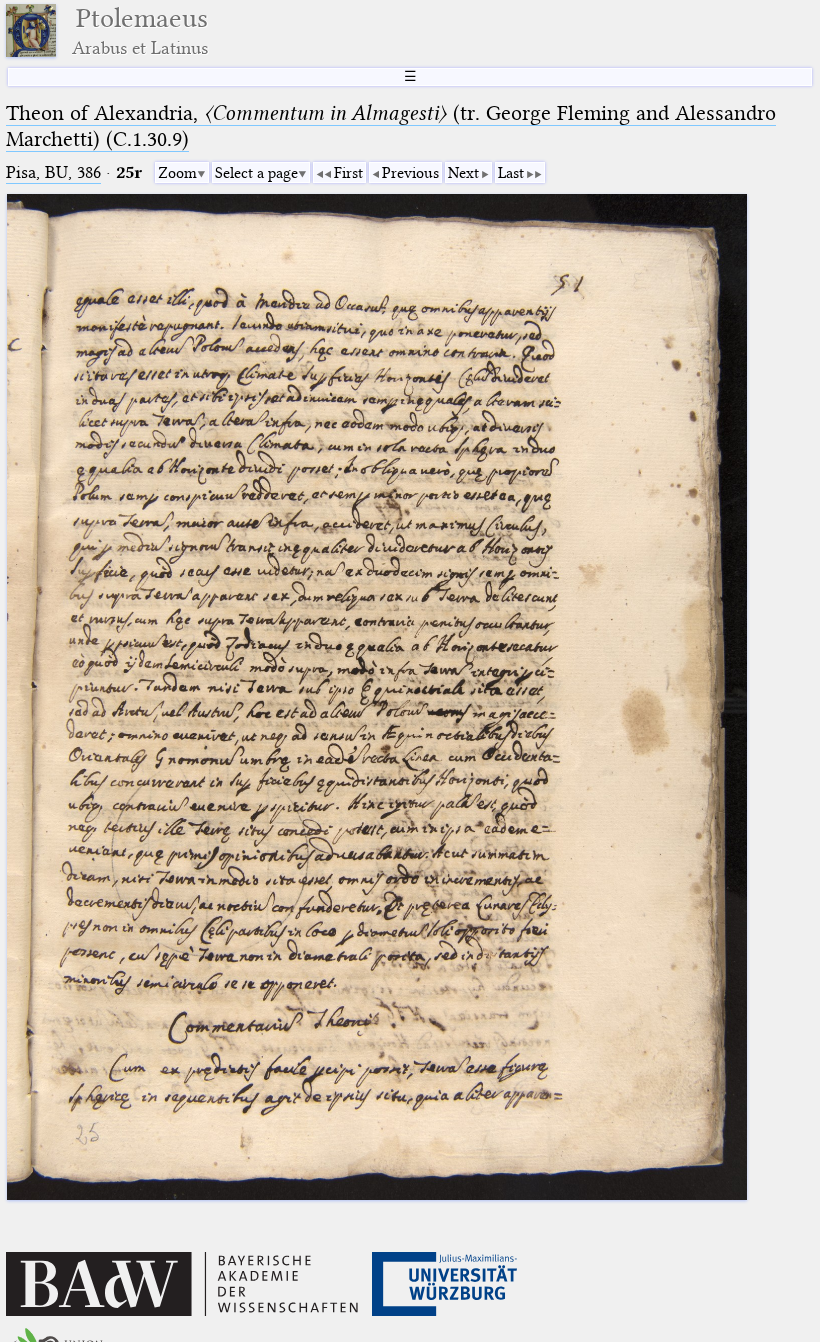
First (348, 173)
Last (511, 173)
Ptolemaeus (140, 30)
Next (463, 173)
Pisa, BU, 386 (53, 172)
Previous (410, 173)
